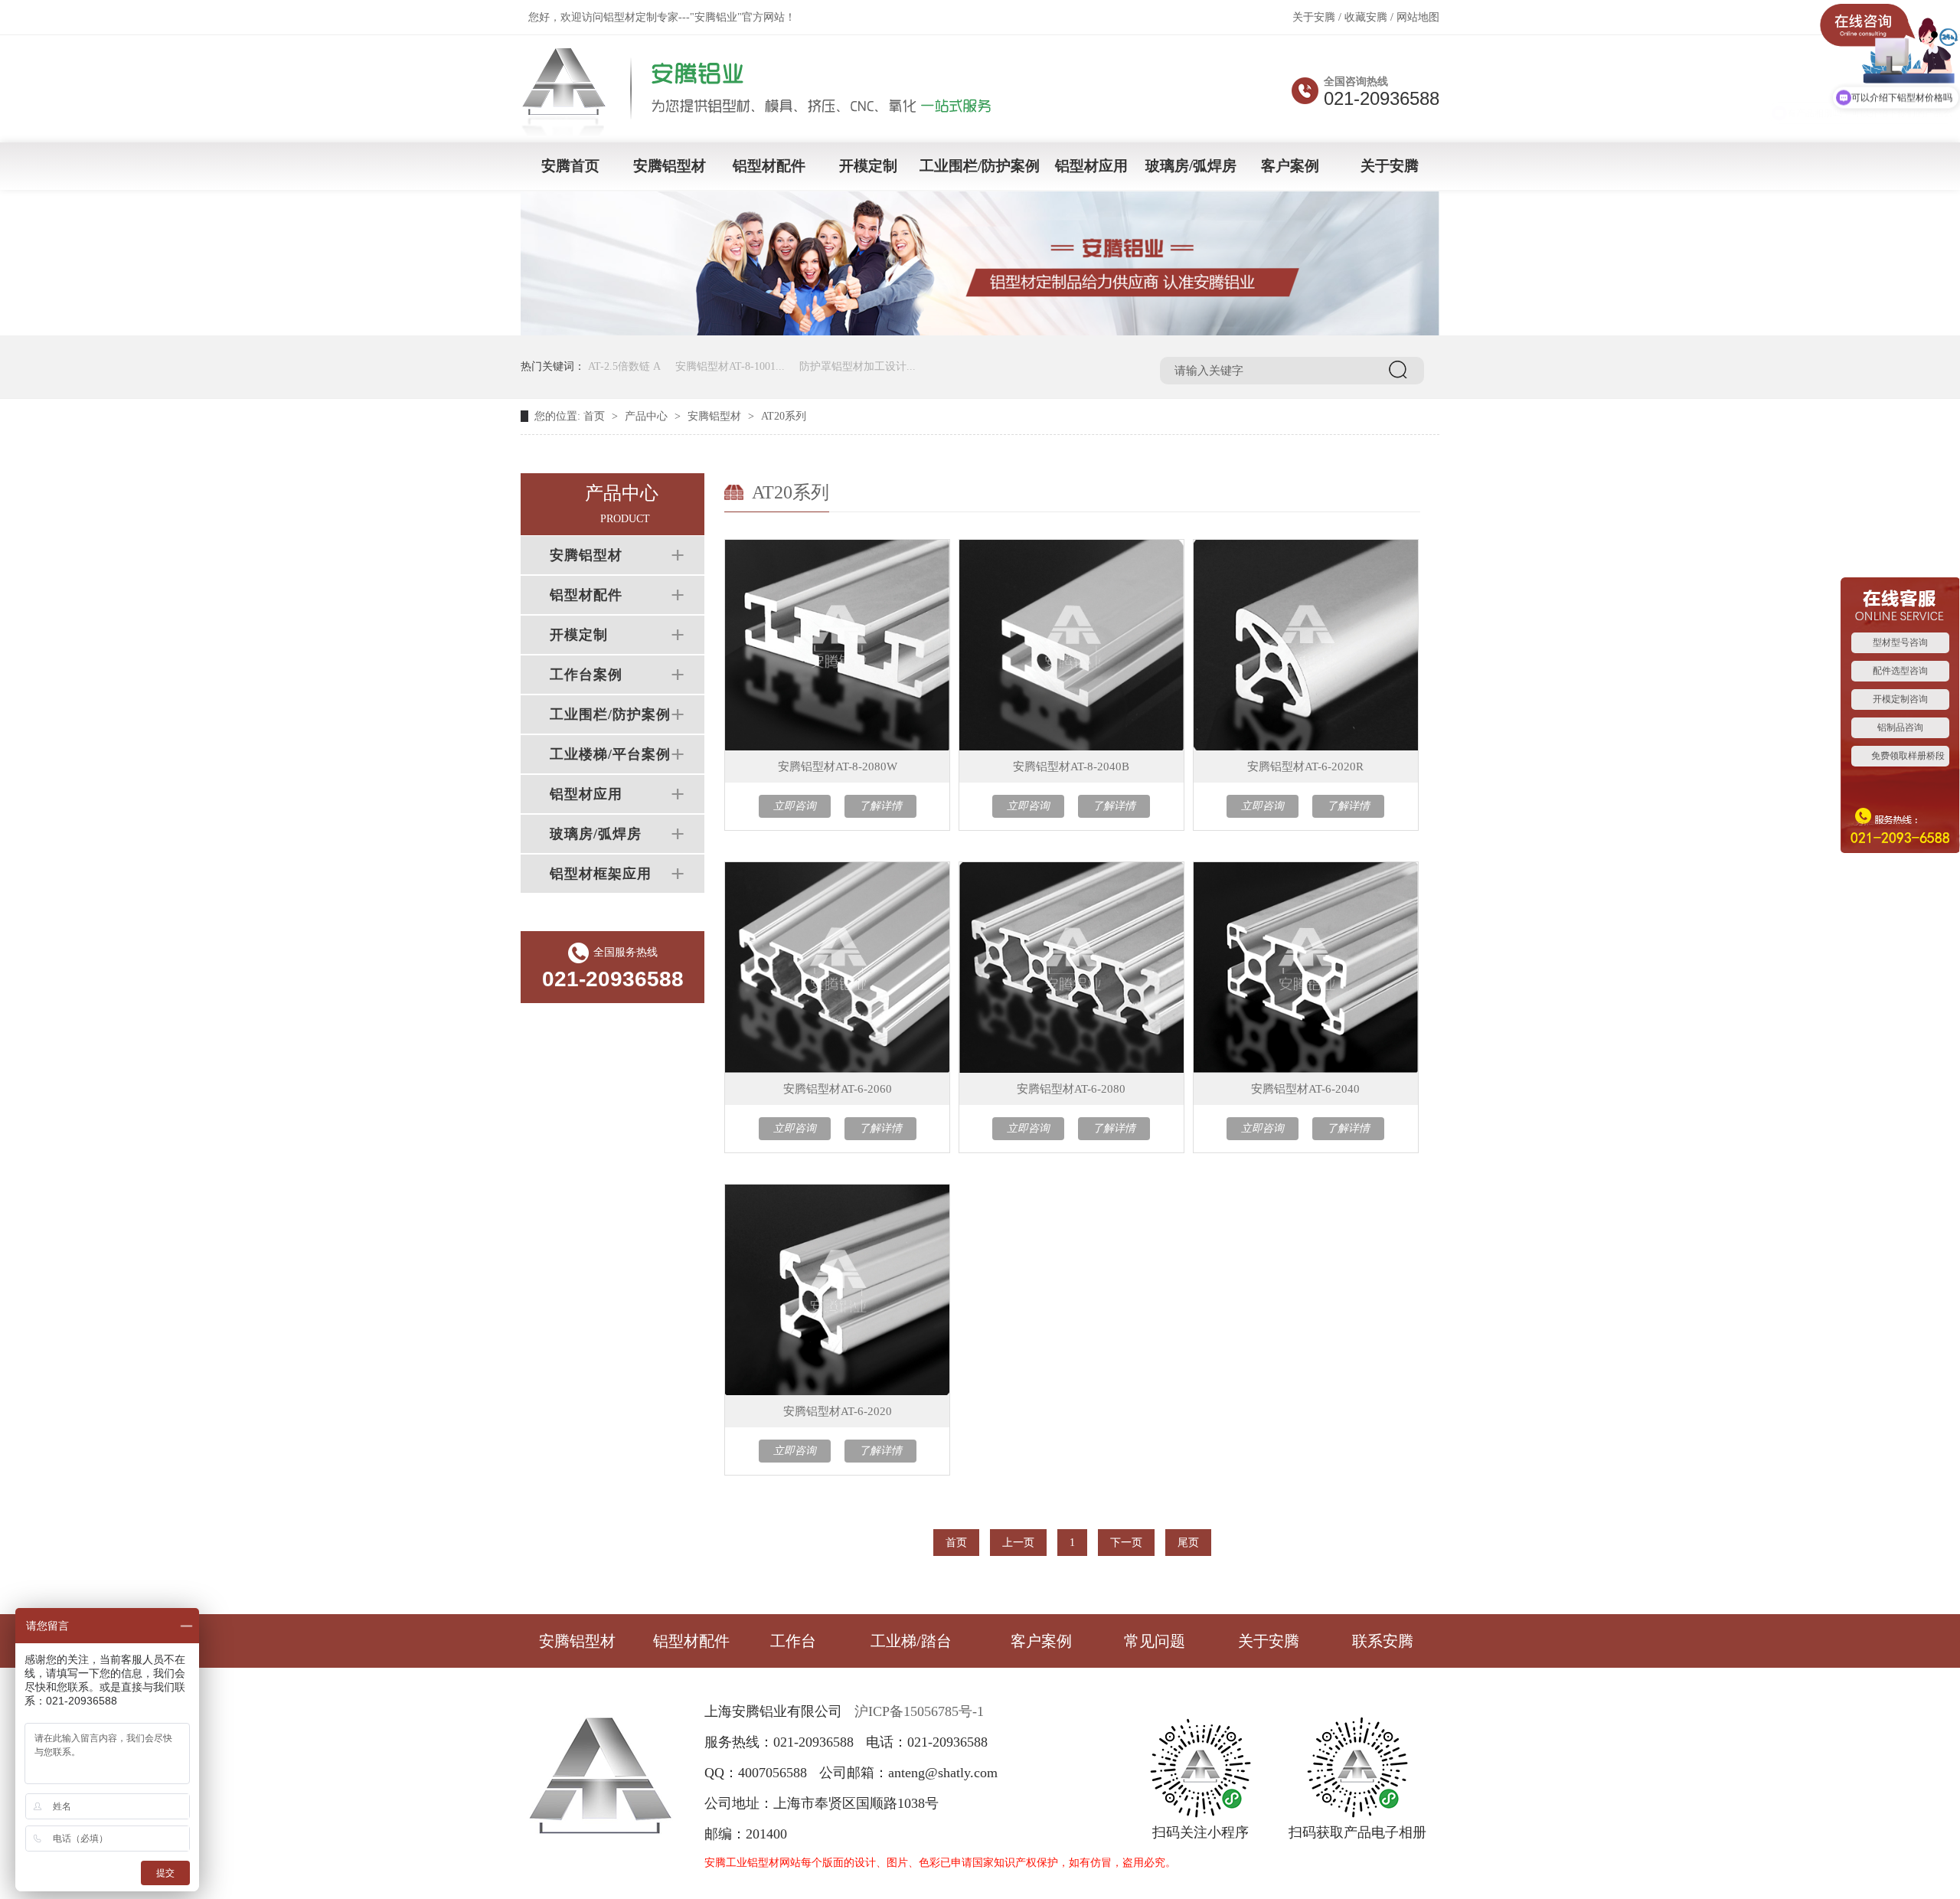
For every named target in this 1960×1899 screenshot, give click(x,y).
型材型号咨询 (1900, 642)
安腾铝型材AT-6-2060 (838, 1089)
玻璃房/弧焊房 (1191, 166)
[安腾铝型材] (767, 131)
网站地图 (1418, 17)
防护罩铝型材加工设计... (857, 366)
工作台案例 (586, 675)
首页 (594, 416)
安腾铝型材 (670, 166)
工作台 (793, 1641)
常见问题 (1155, 1641)
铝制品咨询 (1900, 727)
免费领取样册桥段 (1908, 756)
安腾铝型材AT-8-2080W (838, 766)
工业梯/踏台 (911, 1641)
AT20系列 (784, 416)
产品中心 (646, 416)
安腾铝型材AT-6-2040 (1305, 1089)
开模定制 (868, 166)
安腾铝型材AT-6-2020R (1305, 766)
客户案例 (1290, 166)
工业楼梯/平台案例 (610, 754)
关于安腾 (1314, 17)
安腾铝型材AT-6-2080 (1071, 1089)
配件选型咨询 (1900, 671)
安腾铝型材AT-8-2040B (1071, 766)
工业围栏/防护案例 (980, 166)
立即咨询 (795, 806)
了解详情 (880, 806)
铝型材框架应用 (601, 874)
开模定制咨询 (1900, 699)
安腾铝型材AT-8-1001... (730, 366)
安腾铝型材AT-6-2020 (838, 1411)
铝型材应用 (1091, 166)
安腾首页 (570, 166)
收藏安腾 (1366, 17)
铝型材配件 (769, 166)
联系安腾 (1383, 1641)
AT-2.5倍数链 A (624, 366)
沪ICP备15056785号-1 (919, 1711)
